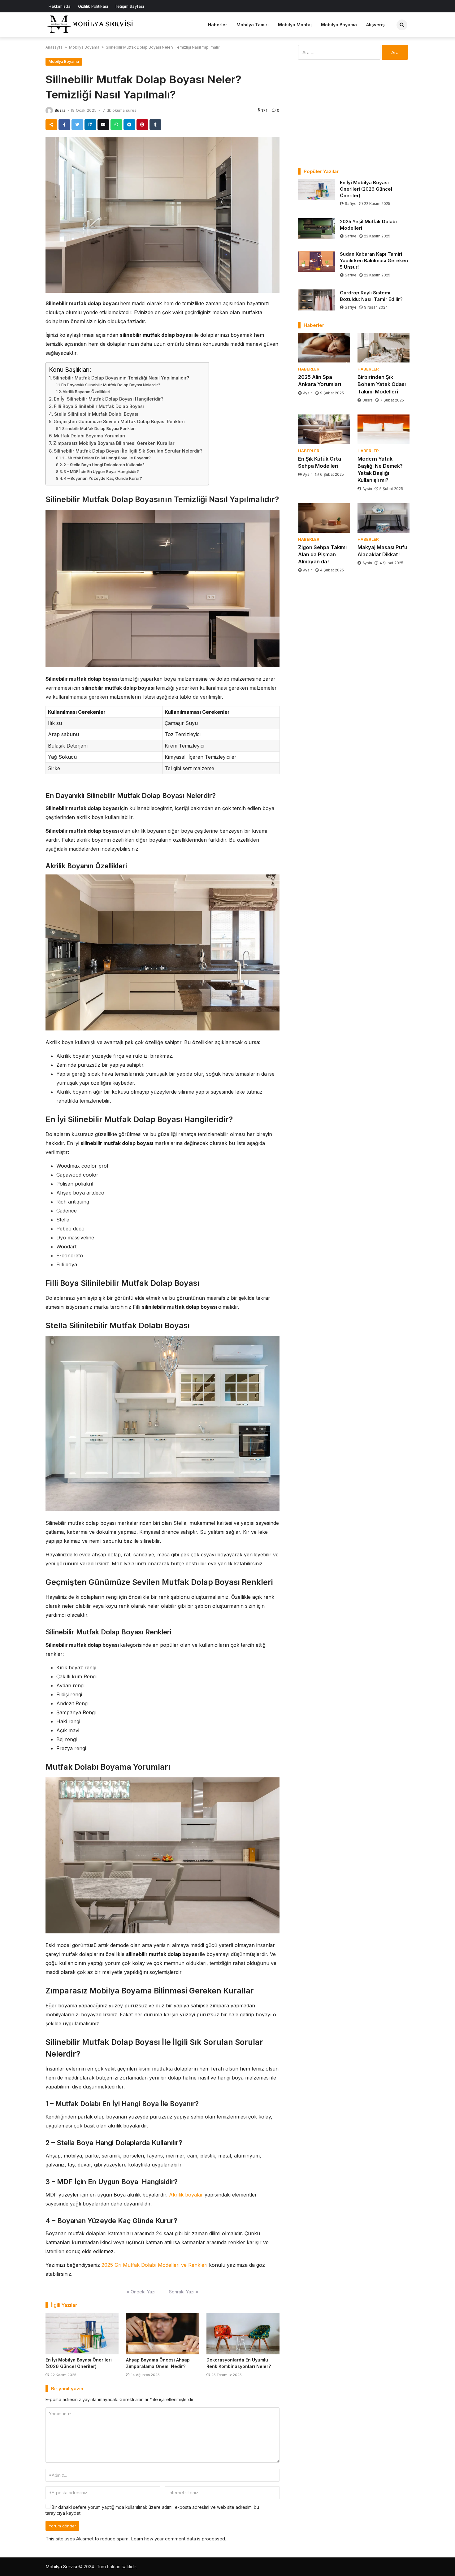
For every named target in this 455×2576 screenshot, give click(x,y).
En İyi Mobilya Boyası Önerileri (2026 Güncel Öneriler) (366, 189)
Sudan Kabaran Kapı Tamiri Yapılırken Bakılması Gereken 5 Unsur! (374, 260)
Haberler (218, 25)
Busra (60, 110)
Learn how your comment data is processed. (179, 2539)
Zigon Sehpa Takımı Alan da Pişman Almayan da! (322, 554)
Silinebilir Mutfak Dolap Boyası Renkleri (99, 428)
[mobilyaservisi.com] (92, 24)
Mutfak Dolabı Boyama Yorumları (90, 436)
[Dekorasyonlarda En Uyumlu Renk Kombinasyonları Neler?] (243, 2334)
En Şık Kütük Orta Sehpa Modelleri (320, 462)
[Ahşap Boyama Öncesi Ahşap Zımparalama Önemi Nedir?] (162, 2334)
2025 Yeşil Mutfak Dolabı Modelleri (368, 225)
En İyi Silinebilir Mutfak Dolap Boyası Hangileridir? (109, 399)
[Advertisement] (354, 114)
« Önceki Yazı (141, 2292)
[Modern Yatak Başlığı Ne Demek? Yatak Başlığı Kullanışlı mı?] (383, 429)
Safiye (351, 204)
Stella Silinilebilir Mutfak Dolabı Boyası (96, 414)
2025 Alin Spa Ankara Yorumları (320, 381)
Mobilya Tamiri (253, 25)
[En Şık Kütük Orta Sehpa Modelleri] (324, 429)
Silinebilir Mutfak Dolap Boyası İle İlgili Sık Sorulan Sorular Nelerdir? (128, 451)
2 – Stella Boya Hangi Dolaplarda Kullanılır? (104, 465)
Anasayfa (54, 47)
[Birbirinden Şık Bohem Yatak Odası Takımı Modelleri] (383, 348)
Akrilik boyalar (186, 2195)
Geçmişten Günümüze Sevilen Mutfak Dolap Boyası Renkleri (119, 421)
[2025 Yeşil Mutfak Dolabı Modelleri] (317, 229)
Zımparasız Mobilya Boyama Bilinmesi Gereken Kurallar (114, 443)
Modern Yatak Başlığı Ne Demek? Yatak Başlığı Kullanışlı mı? (380, 469)
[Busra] (49, 111)
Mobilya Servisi (61, 2567)
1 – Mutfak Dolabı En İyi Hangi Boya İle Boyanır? (106, 458)
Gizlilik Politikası (93, 6)
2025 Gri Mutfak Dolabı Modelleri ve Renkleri (154, 2265)
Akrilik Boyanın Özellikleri (86, 392)
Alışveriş (375, 25)
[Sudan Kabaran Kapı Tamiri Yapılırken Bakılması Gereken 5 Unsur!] (317, 261)
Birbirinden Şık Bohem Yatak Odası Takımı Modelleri (382, 384)
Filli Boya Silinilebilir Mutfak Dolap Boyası (99, 406)
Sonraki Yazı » (184, 2292)
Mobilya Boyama (339, 25)
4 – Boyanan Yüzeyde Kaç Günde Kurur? (103, 478)
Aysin (308, 393)
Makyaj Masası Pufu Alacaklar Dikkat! (382, 551)
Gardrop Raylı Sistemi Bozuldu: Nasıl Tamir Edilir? (371, 296)
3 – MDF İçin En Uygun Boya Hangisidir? (101, 471)
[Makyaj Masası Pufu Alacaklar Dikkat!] (383, 518)
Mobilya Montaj (295, 25)
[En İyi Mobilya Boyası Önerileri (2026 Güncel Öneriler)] (82, 2334)
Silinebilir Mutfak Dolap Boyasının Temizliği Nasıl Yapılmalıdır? (121, 378)
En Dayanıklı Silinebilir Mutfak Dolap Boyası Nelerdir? (111, 385)
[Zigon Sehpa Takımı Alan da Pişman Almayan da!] (324, 518)
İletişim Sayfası (130, 6)
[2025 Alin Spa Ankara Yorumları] (324, 348)
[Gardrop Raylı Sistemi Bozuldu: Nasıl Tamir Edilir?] (317, 300)
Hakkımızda (60, 6)
